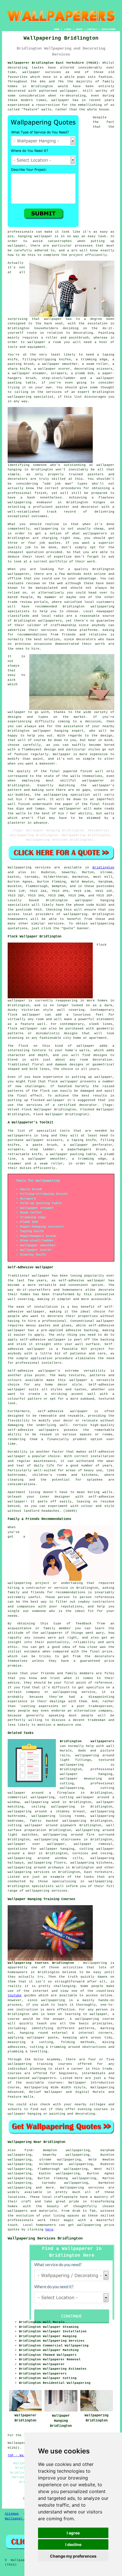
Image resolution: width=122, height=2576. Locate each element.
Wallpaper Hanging (22, 2519)
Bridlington (103, 868)
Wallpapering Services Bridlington (45, 2238)
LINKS (68, 29)
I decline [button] (73, 2544)
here (49, 2230)
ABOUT (79, 29)
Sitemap (12, 2514)
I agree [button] (73, 2533)
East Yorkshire (98, 1872)
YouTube (15, 1995)
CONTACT (92, 29)
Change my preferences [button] (73, 2556)
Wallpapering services (29, 868)
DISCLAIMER (108, 29)
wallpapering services (29, 1872)
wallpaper (17, 1502)
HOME (57, 29)
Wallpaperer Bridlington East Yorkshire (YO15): (54, 63)
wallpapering (75, 914)
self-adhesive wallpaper (63, 1411)
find (28, 2150)
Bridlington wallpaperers (87, 1741)
